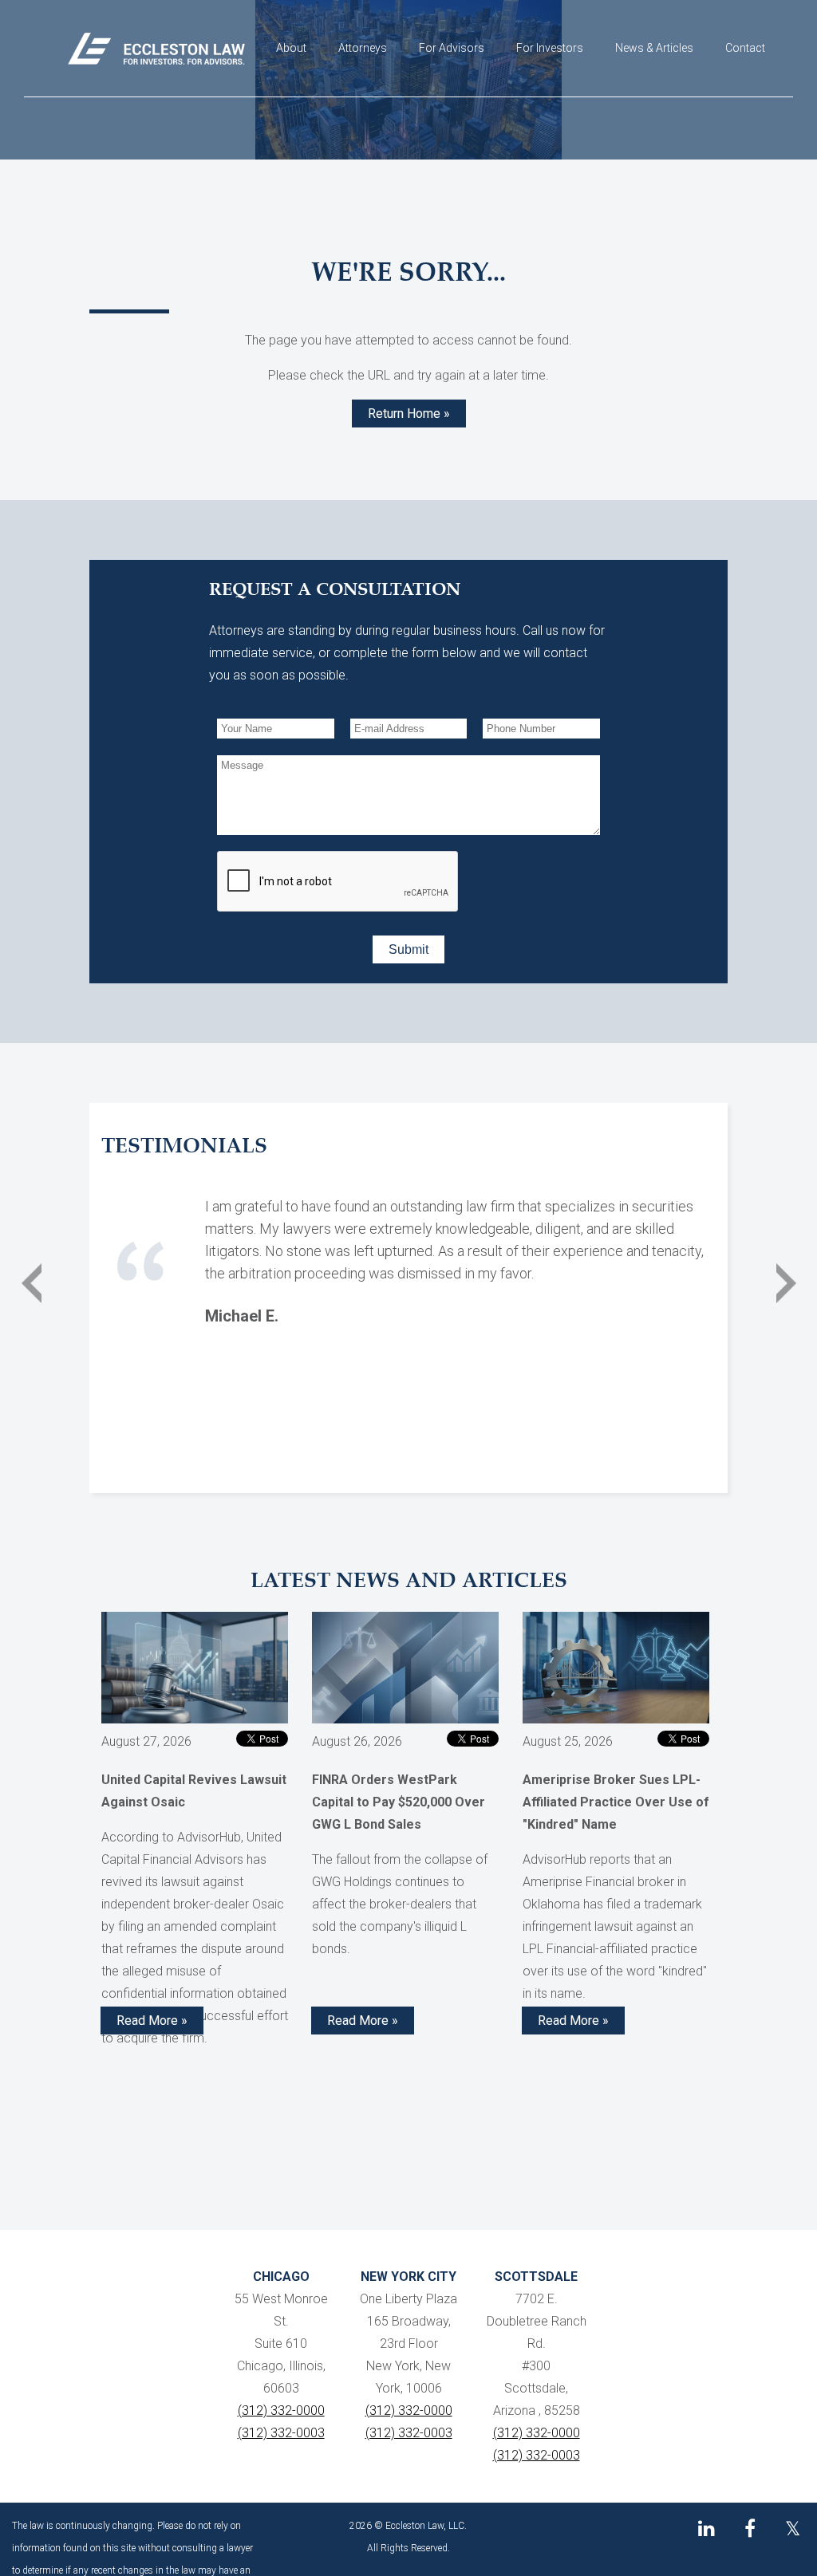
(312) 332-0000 (281, 2411)
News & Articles (654, 48)
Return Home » (409, 414)
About (291, 48)
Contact (745, 48)
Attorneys (363, 48)
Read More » (152, 2021)
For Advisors (452, 48)
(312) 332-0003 (281, 2433)
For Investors (550, 48)
